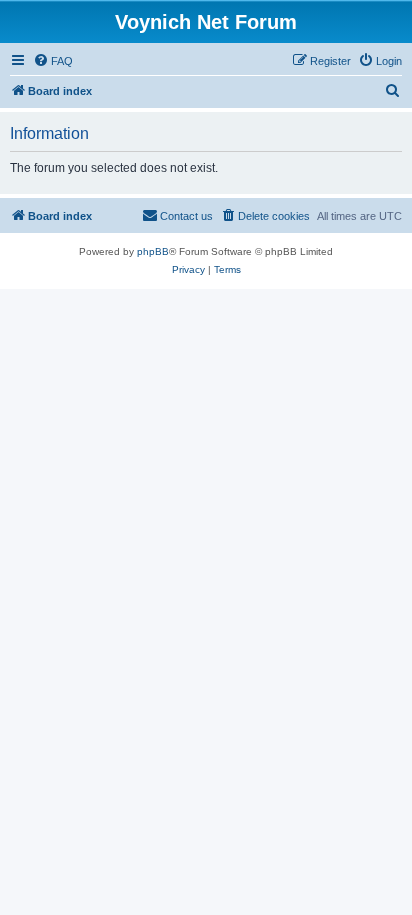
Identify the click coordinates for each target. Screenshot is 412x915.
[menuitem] (53, 61)
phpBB (153, 251)
